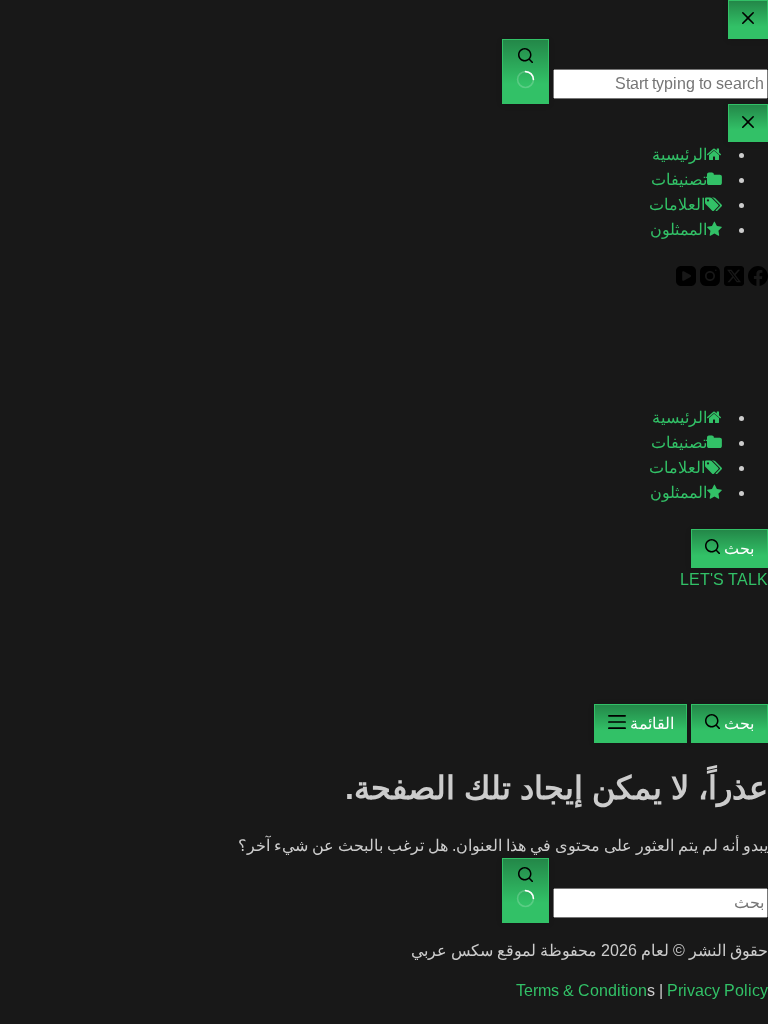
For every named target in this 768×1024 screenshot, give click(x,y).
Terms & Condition (581, 990)
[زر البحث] (525, 890)
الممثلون (678, 492)
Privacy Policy (717, 990)
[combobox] (660, 903)
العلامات (677, 467)
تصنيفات (679, 442)
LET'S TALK (724, 579)
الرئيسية (679, 417)
